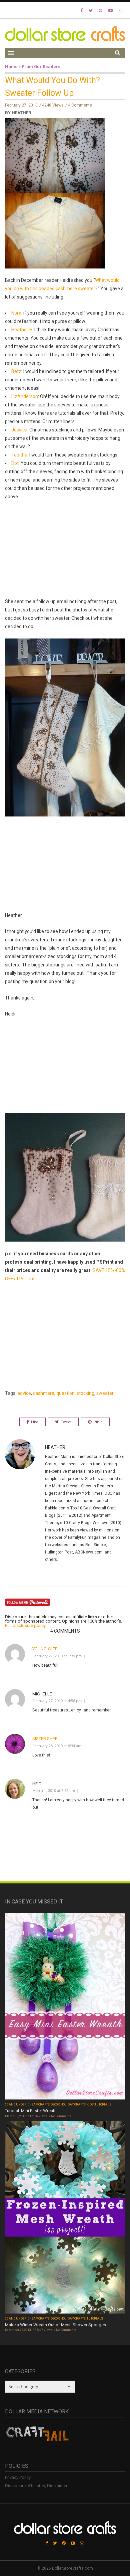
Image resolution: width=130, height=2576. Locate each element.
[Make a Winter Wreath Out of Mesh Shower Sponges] (65, 2218)
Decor (55, 2104)
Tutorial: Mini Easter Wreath (31, 2111)
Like (35, 1422)
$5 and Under (16, 2104)
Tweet (66, 1422)
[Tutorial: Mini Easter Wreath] (65, 2007)
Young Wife (45, 1649)
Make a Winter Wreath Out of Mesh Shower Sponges (55, 2325)
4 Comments (80, 105)
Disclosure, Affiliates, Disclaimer (36, 2486)
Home (11, 67)
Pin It (98, 1422)
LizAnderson (25, 396)
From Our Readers (41, 67)
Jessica (19, 430)
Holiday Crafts (73, 2104)
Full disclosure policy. (26, 1625)
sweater (105, 1393)
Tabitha (19, 455)
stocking (85, 1393)
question (65, 1393)
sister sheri (45, 1739)
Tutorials (103, 2104)
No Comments (61, 2116)
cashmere (44, 1393)
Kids (90, 2104)
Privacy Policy (18, 2477)
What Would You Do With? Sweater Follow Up (52, 87)
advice (24, 1393)
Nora (16, 313)
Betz (16, 371)
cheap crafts (39, 2104)
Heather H (22, 330)
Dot (15, 463)
